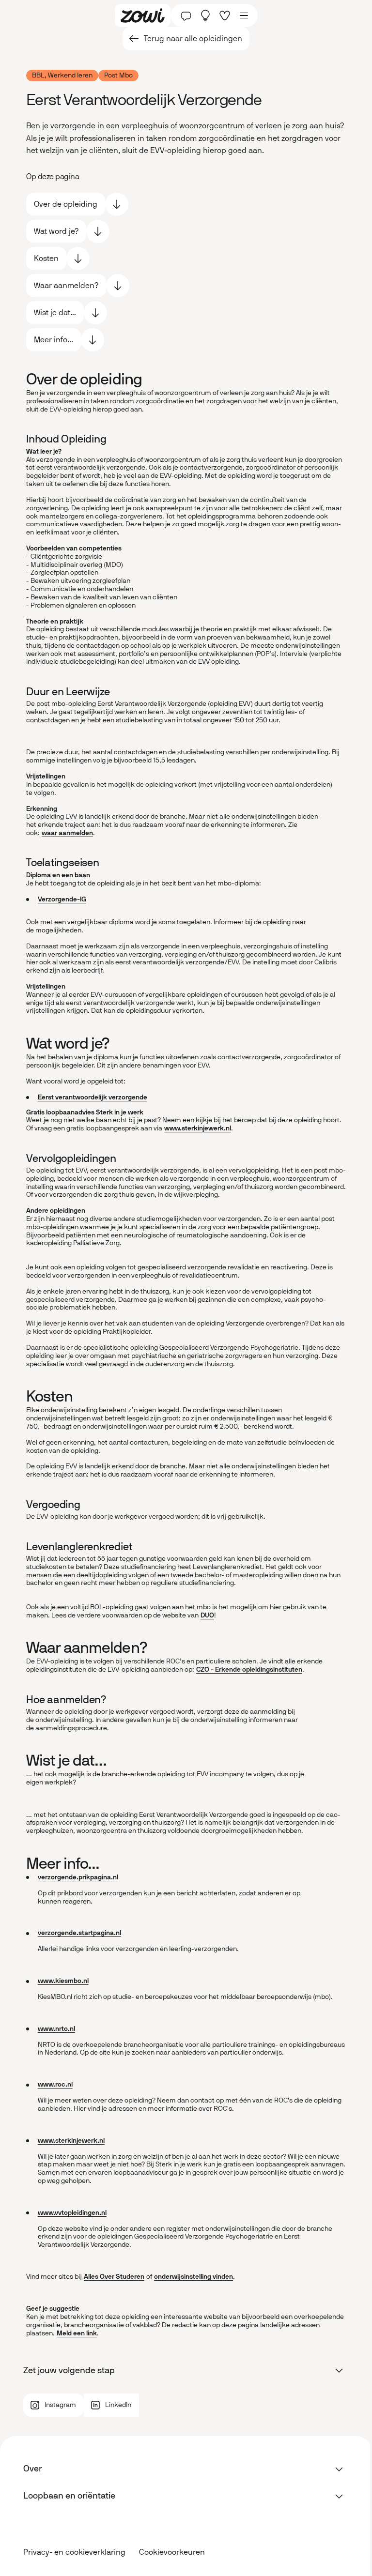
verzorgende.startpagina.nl (79, 1933)
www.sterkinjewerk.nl (198, 1128)
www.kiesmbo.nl (63, 1981)
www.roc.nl (55, 2084)
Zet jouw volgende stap (69, 2370)
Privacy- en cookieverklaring (74, 2552)
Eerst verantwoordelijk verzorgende (93, 1097)
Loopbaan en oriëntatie (69, 2496)
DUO (207, 1615)
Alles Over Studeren (114, 2277)
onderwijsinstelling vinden (194, 2277)
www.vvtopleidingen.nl (72, 2213)
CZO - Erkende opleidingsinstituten (249, 1669)
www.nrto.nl (56, 2029)
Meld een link (77, 2333)
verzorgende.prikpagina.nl (78, 1877)
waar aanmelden (67, 833)
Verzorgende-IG (62, 899)
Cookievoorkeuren (172, 2552)
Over (33, 2469)
